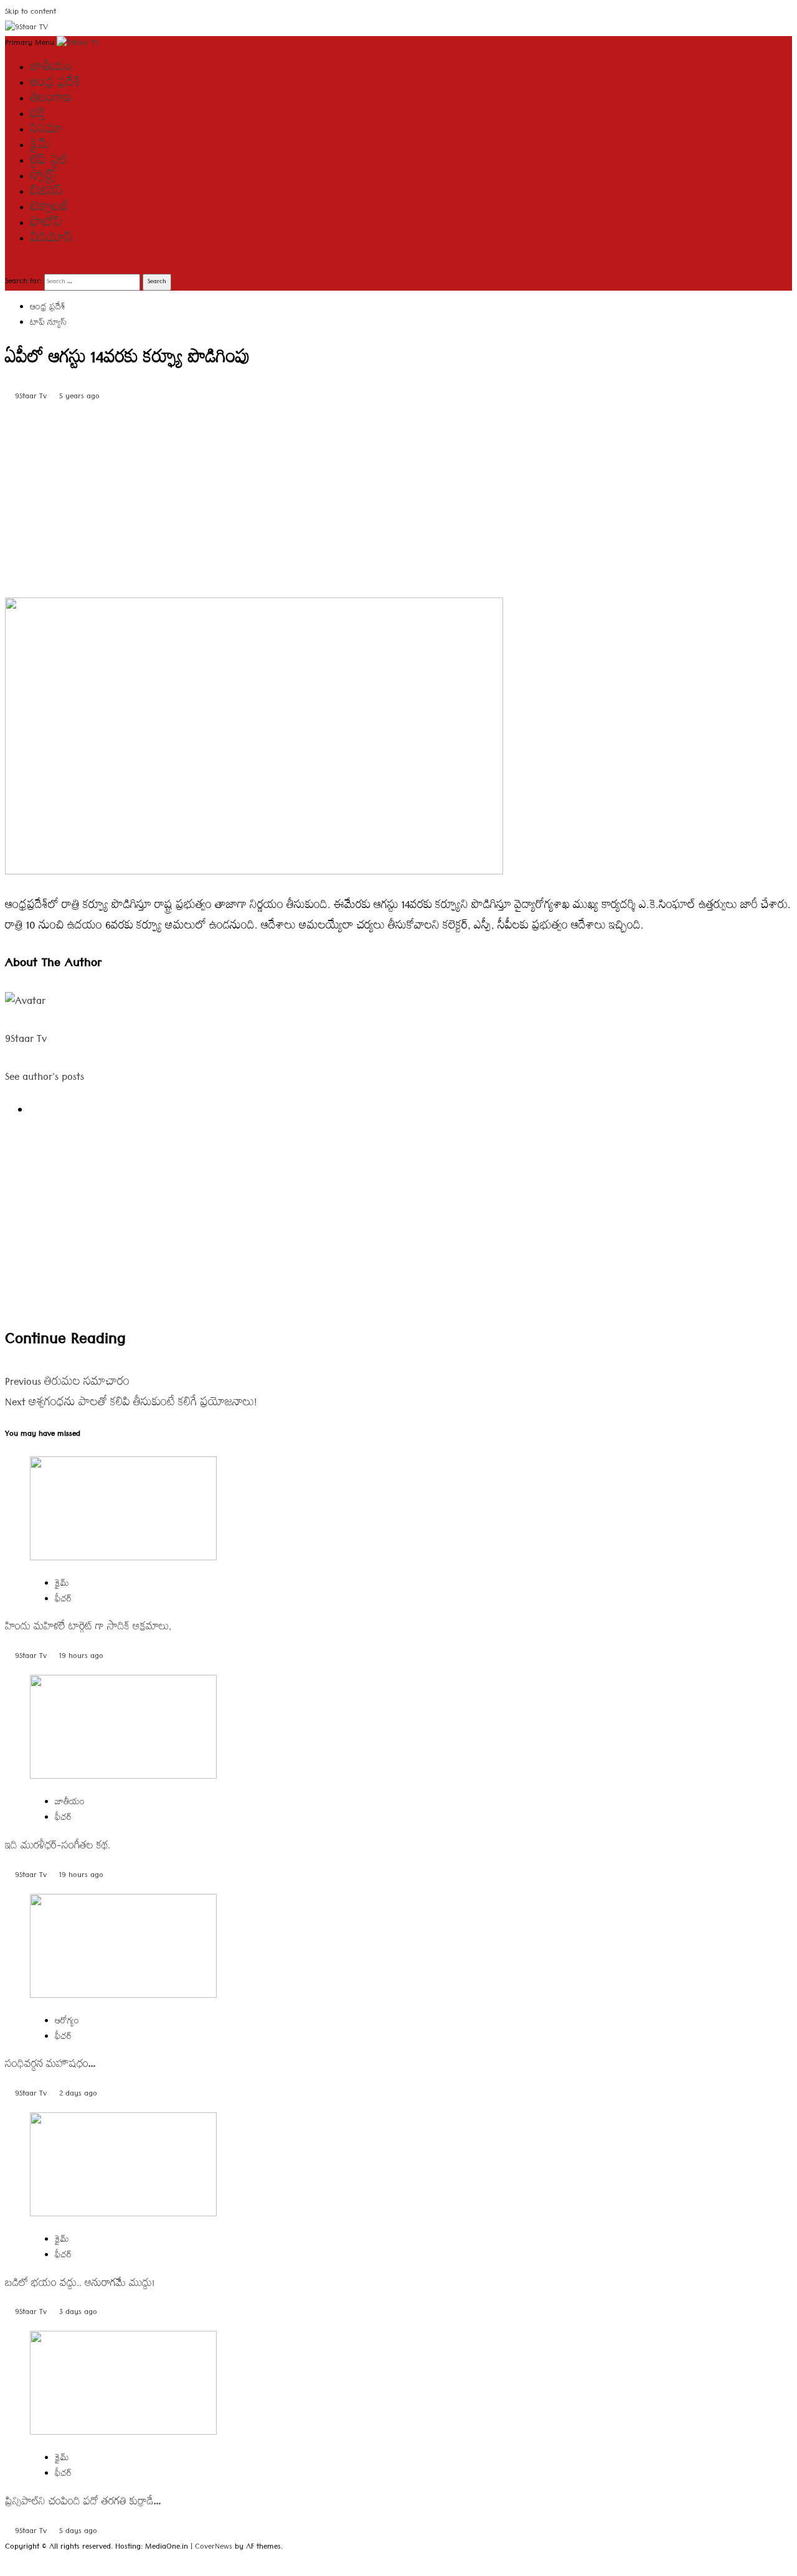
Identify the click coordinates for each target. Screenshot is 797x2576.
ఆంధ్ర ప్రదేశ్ (55, 85)
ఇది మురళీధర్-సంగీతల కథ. (58, 1848)
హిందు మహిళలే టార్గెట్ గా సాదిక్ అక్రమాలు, (88, 1628)
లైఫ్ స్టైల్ (49, 162)
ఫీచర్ (63, 1600)
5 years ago (79, 397)
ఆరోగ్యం (67, 2022)
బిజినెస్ (46, 194)
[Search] (9, 266)
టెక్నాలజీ (49, 209)
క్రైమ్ (40, 147)
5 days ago (78, 2532)
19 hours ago (81, 1657)
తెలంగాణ (51, 100)
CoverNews (214, 2548)
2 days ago (78, 2095)
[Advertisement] (379, 497)
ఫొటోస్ (46, 225)
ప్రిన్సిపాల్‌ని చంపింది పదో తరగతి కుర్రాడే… (83, 2503)
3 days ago (78, 2313)
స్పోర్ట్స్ (44, 178)
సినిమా (46, 131)
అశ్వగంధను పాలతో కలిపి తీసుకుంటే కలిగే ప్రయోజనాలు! (131, 1404)
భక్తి (37, 116)
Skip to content (31, 13)
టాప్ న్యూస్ (48, 324)
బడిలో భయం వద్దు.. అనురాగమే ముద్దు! (80, 2285)
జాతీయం (51, 69)
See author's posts (45, 1078)
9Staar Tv (32, 397)
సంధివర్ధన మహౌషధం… (51, 2066)
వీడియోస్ (51, 240)
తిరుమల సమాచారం (67, 1383)
